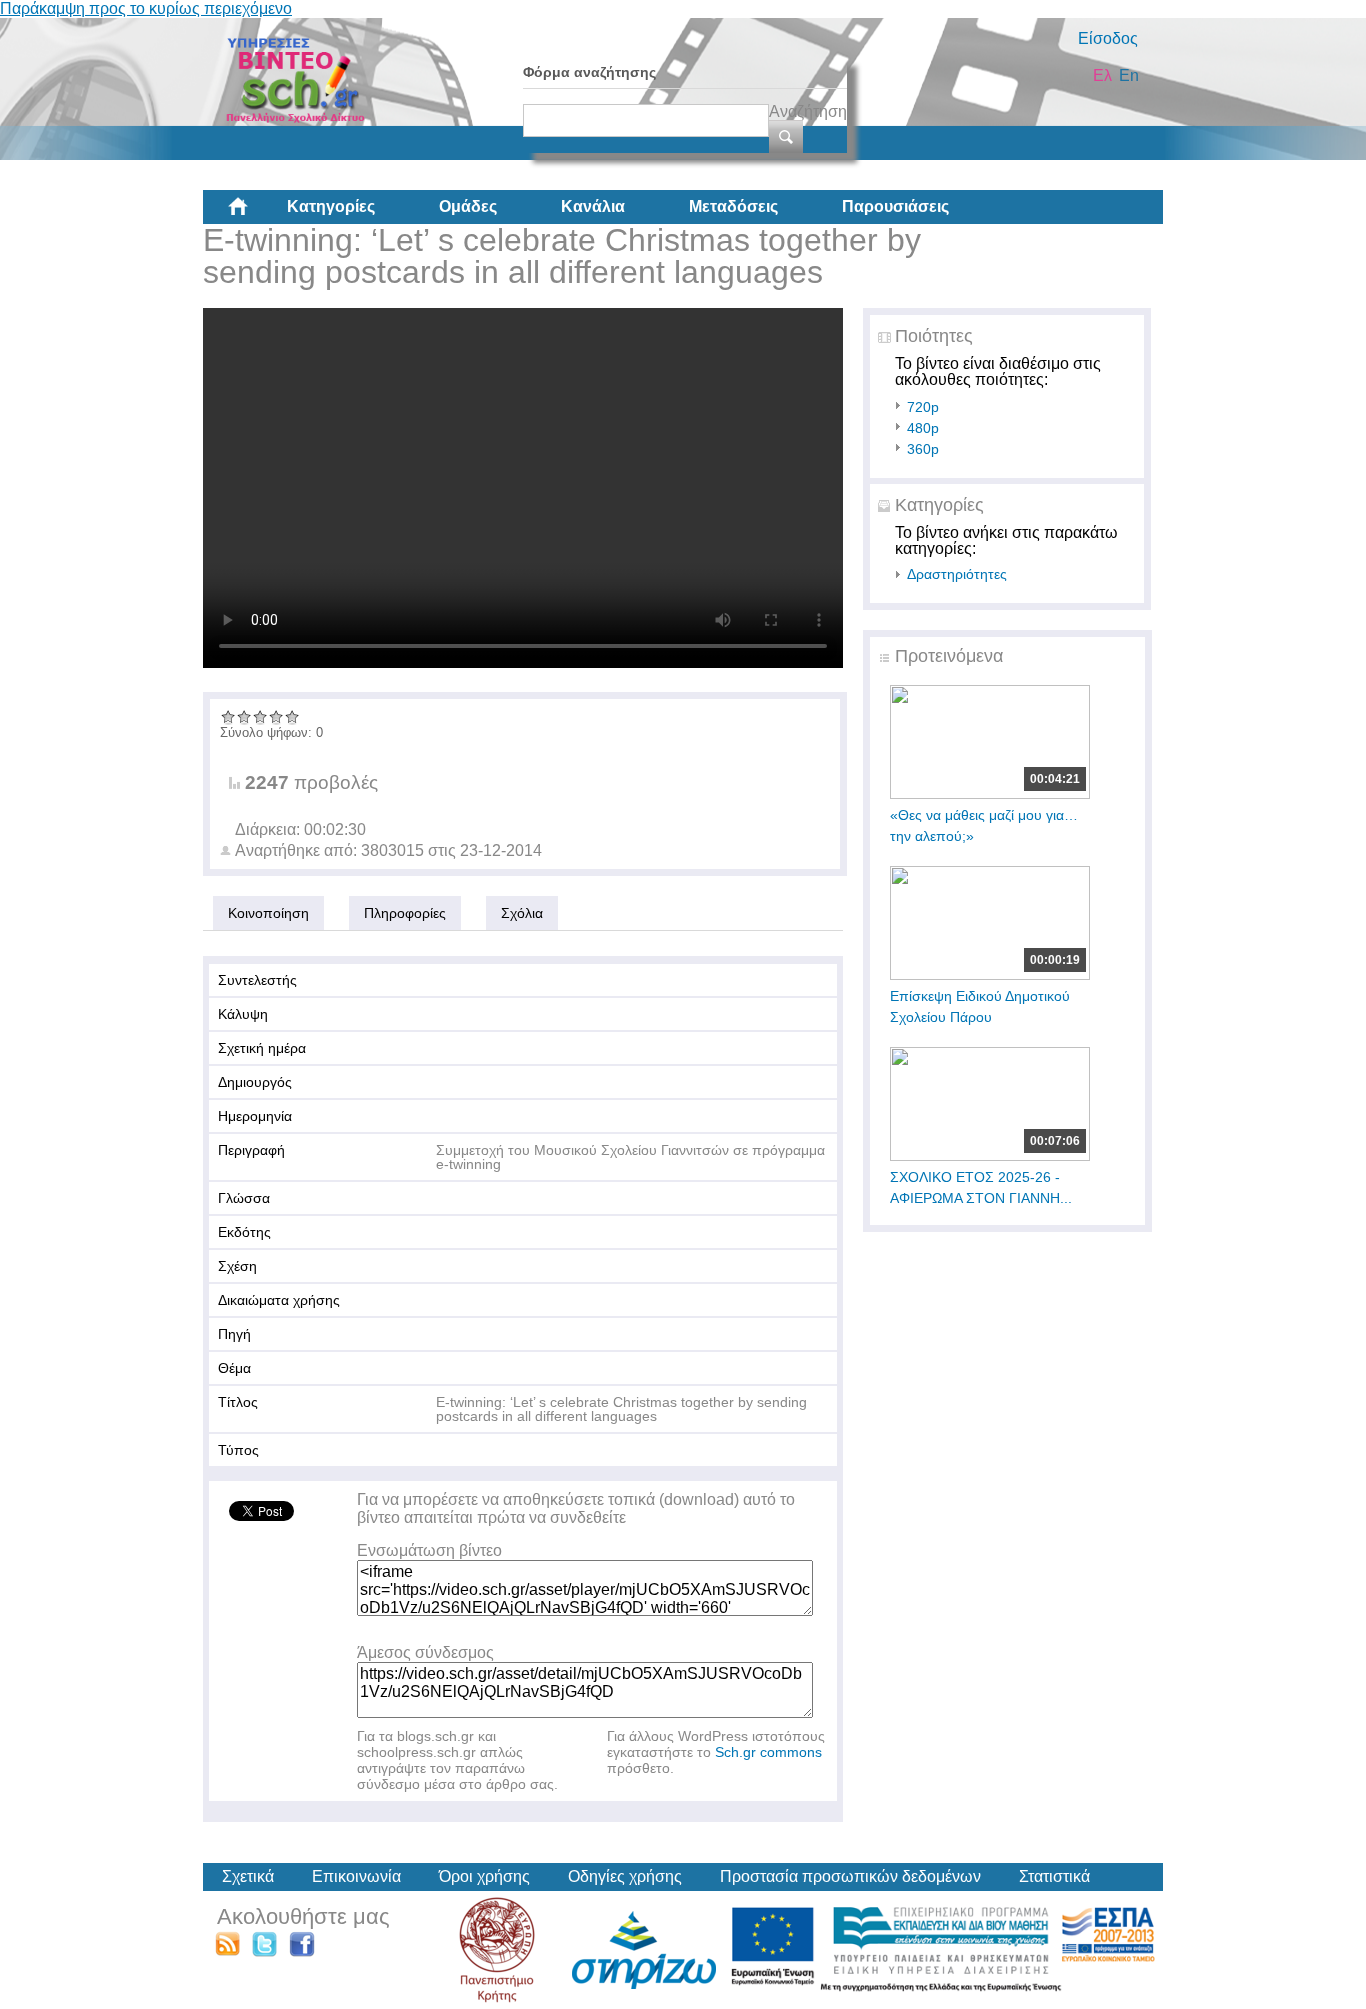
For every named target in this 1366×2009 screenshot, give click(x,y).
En (1129, 75)
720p (923, 407)
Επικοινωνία (356, 1876)
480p (923, 428)
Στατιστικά (1054, 1876)
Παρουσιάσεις (895, 206)
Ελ (1102, 75)
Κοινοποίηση (268, 913)
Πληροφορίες (405, 913)
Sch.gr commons (768, 1752)
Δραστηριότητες (957, 574)
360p (923, 449)
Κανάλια (593, 206)
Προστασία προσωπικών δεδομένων (850, 1876)
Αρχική (254, 214)
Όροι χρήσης (484, 1876)
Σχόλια (522, 913)
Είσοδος (1108, 38)
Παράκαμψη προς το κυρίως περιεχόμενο (146, 8)
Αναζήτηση (808, 111)
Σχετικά (248, 1876)
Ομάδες (468, 206)
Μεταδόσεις (733, 206)
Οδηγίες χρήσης (625, 1876)
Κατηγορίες (331, 206)
